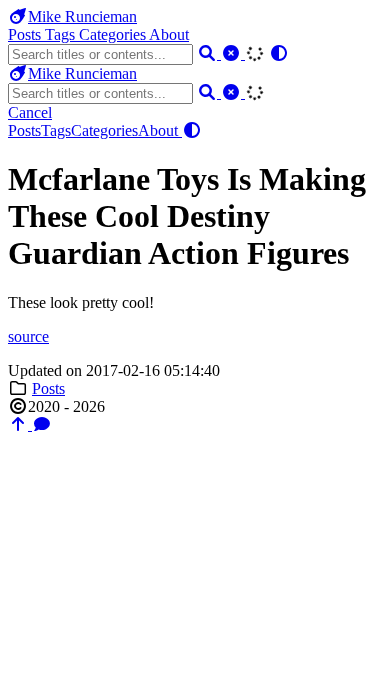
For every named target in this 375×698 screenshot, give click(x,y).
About (169, 34)
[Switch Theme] (279, 53)
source (28, 336)
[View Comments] (42, 424)
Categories (114, 34)
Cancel (30, 112)
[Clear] (233, 53)
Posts (26, 34)
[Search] (209, 53)
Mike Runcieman (82, 16)
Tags (62, 34)
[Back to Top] (20, 424)
